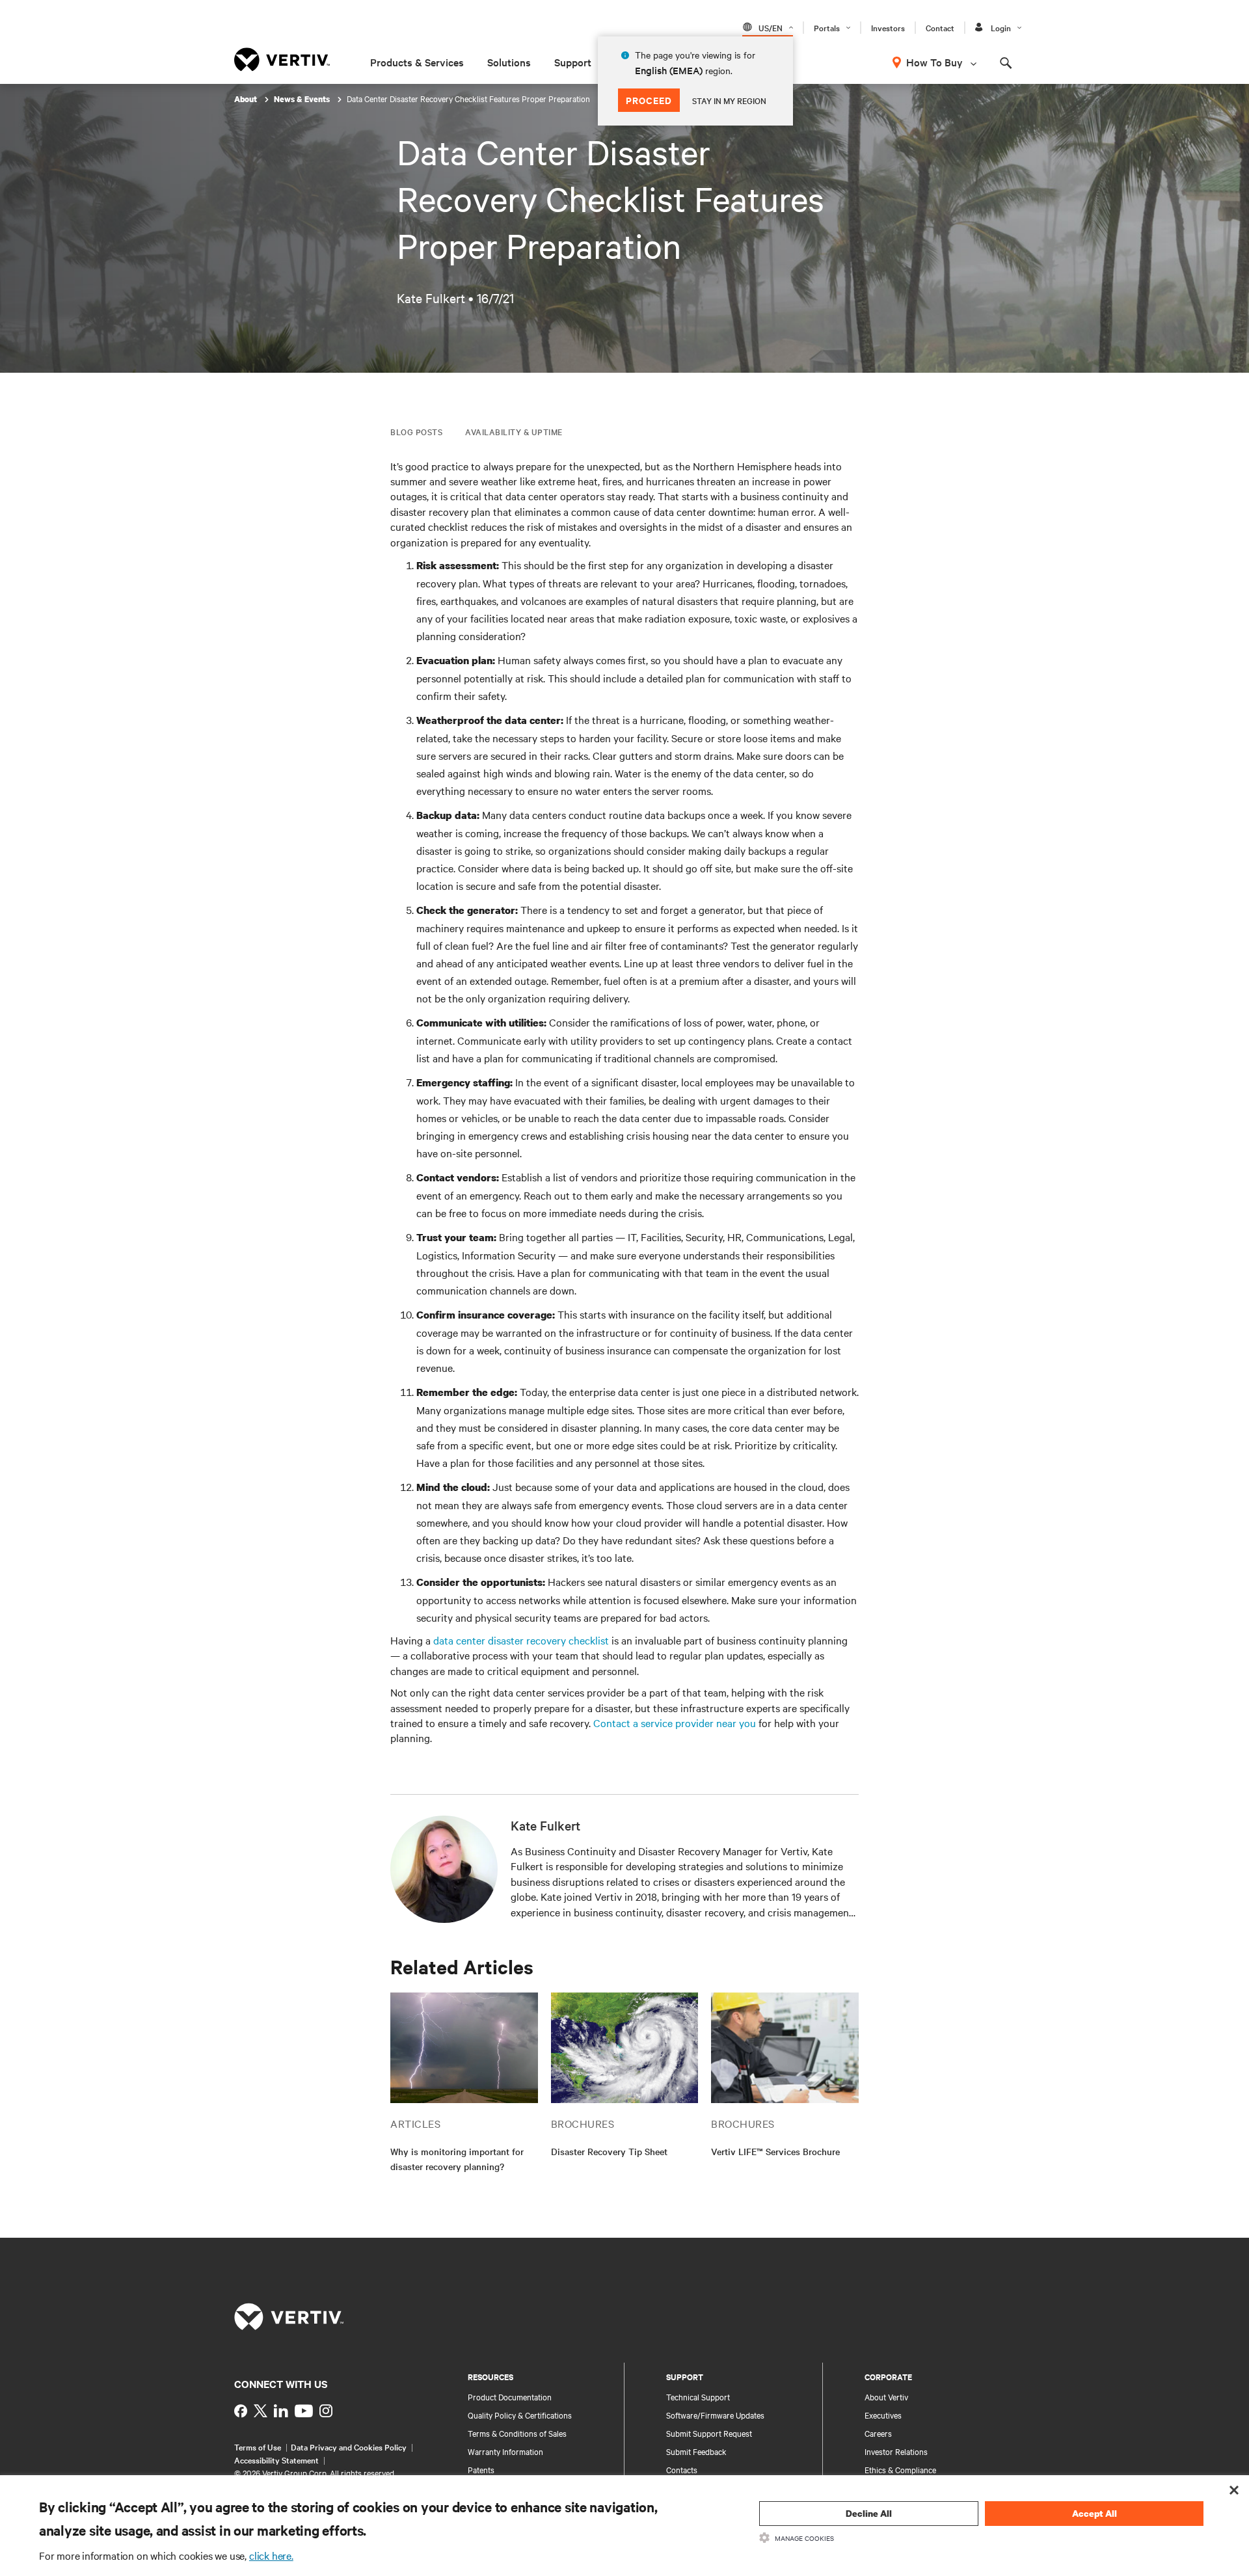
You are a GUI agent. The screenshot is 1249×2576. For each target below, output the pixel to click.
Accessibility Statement (276, 2460)
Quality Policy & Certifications (520, 2415)
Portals (827, 27)
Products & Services (417, 62)
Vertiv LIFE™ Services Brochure (775, 2151)
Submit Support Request (709, 2433)
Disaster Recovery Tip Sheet (609, 2151)
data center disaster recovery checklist (521, 1640)
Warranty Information (505, 2451)
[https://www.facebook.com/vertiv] (241, 2411)
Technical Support (698, 2396)
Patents (481, 2469)
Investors (888, 27)
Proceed (649, 100)
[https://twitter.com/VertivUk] (261, 2411)
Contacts (682, 2469)
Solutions (509, 62)
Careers (878, 2433)
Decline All (869, 2513)
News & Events (303, 99)
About (247, 99)
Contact (940, 27)
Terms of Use (258, 2447)
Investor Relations (896, 2451)
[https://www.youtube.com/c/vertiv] (304, 2411)
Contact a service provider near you (675, 1723)
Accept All (1095, 2513)
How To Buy (934, 62)
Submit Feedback (696, 2451)
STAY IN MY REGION (729, 100)
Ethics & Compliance (900, 2469)
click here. (271, 2555)
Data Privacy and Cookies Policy (349, 2447)
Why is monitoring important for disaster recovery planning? (457, 2159)
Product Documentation (510, 2396)
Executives (883, 2415)
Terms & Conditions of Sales (517, 2433)
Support (573, 62)
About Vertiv (886, 2396)
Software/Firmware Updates (715, 2415)
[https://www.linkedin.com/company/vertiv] (281, 2411)
